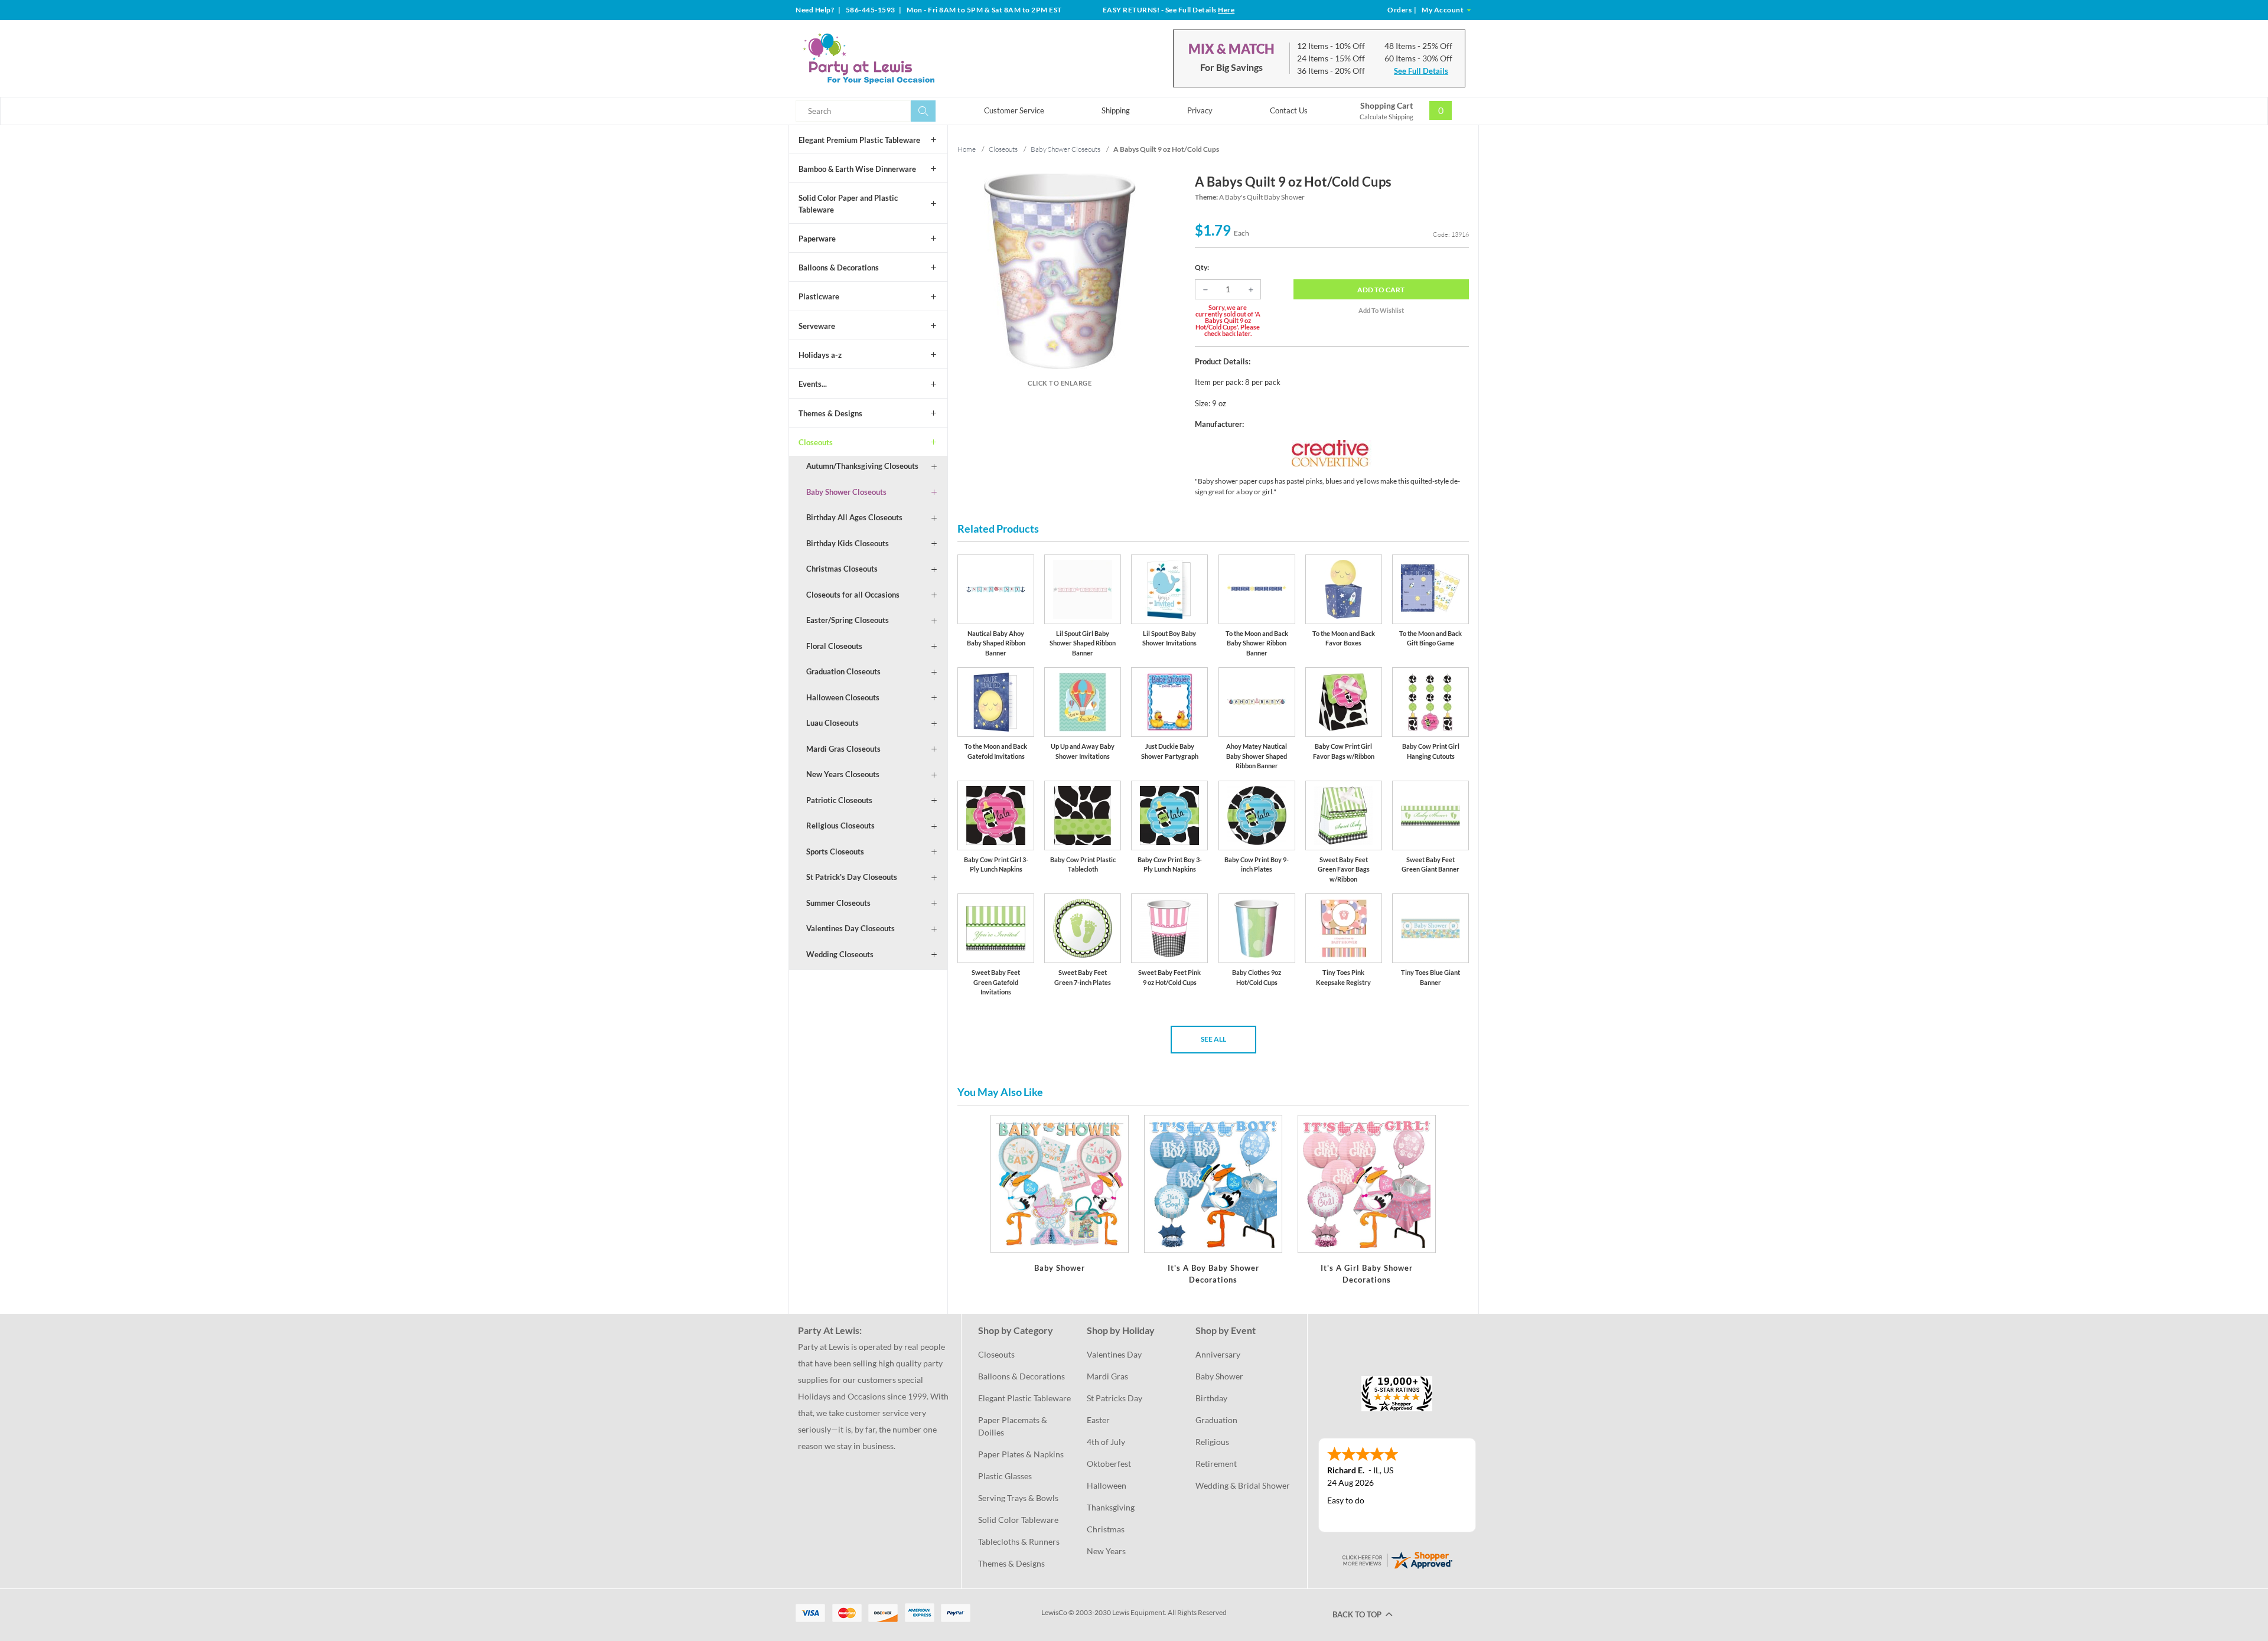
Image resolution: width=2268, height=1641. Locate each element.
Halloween (1107, 1485)
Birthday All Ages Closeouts (854, 517)
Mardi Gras (1107, 1376)
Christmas (1106, 1529)
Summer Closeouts (838, 903)
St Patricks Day (1115, 1398)
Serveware (817, 326)
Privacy (1200, 110)
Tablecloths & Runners (1019, 1542)
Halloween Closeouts (843, 697)
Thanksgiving (1111, 1507)
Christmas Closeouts (842, 569)
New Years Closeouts (843, 774)
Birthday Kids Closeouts (848, 543)
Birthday (1211, 1398)
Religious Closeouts (840, 826)
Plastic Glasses (1005, 1476)
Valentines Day (1114, 1354)
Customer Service (1014, 110)
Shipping (1116, 110)
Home (967, 149)
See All (1213, 1039)
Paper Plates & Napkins (1021, 1454)
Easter (1098, 1420)
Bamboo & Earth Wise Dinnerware (857, 169)
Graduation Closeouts (843, 671)
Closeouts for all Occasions (853, 595)
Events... (813, 384)
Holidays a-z (820, 355)
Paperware (817, 239)
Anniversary (1218, 1354)
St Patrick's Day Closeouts (852, 877)
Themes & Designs (830, 413)
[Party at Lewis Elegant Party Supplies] (897, 58)
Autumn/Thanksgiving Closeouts (862, 466)
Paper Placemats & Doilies (1014, 1426)
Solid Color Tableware (1018, 1520)
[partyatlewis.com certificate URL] (1397, 1559)
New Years (1106, 1551)
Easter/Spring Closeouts (848, 620)
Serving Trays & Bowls (1018, 1498)
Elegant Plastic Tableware (1024, 1398)
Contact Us (1289, 110)
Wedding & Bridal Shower (1243, 1485)
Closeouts (816, 442)
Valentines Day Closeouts (850, 928)
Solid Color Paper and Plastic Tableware (848, 204)
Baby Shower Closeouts (846, 492)
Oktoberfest (1109, 1464)
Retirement (1216, 1464)
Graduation (1216, 1420)
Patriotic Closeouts (839, 800)
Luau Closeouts (832, 723)
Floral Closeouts (834, 646)
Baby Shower (1219, 1376)
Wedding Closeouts (840, 954)
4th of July (1106, 1442)
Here (1226, 10)
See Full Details (1421, 71)
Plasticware (819, 296)
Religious (1212, 1442)
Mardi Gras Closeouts (843, 749)
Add (1381, 290)
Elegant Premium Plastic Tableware (859, 140)
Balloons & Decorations (839, 267)
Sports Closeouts (835, 852)
